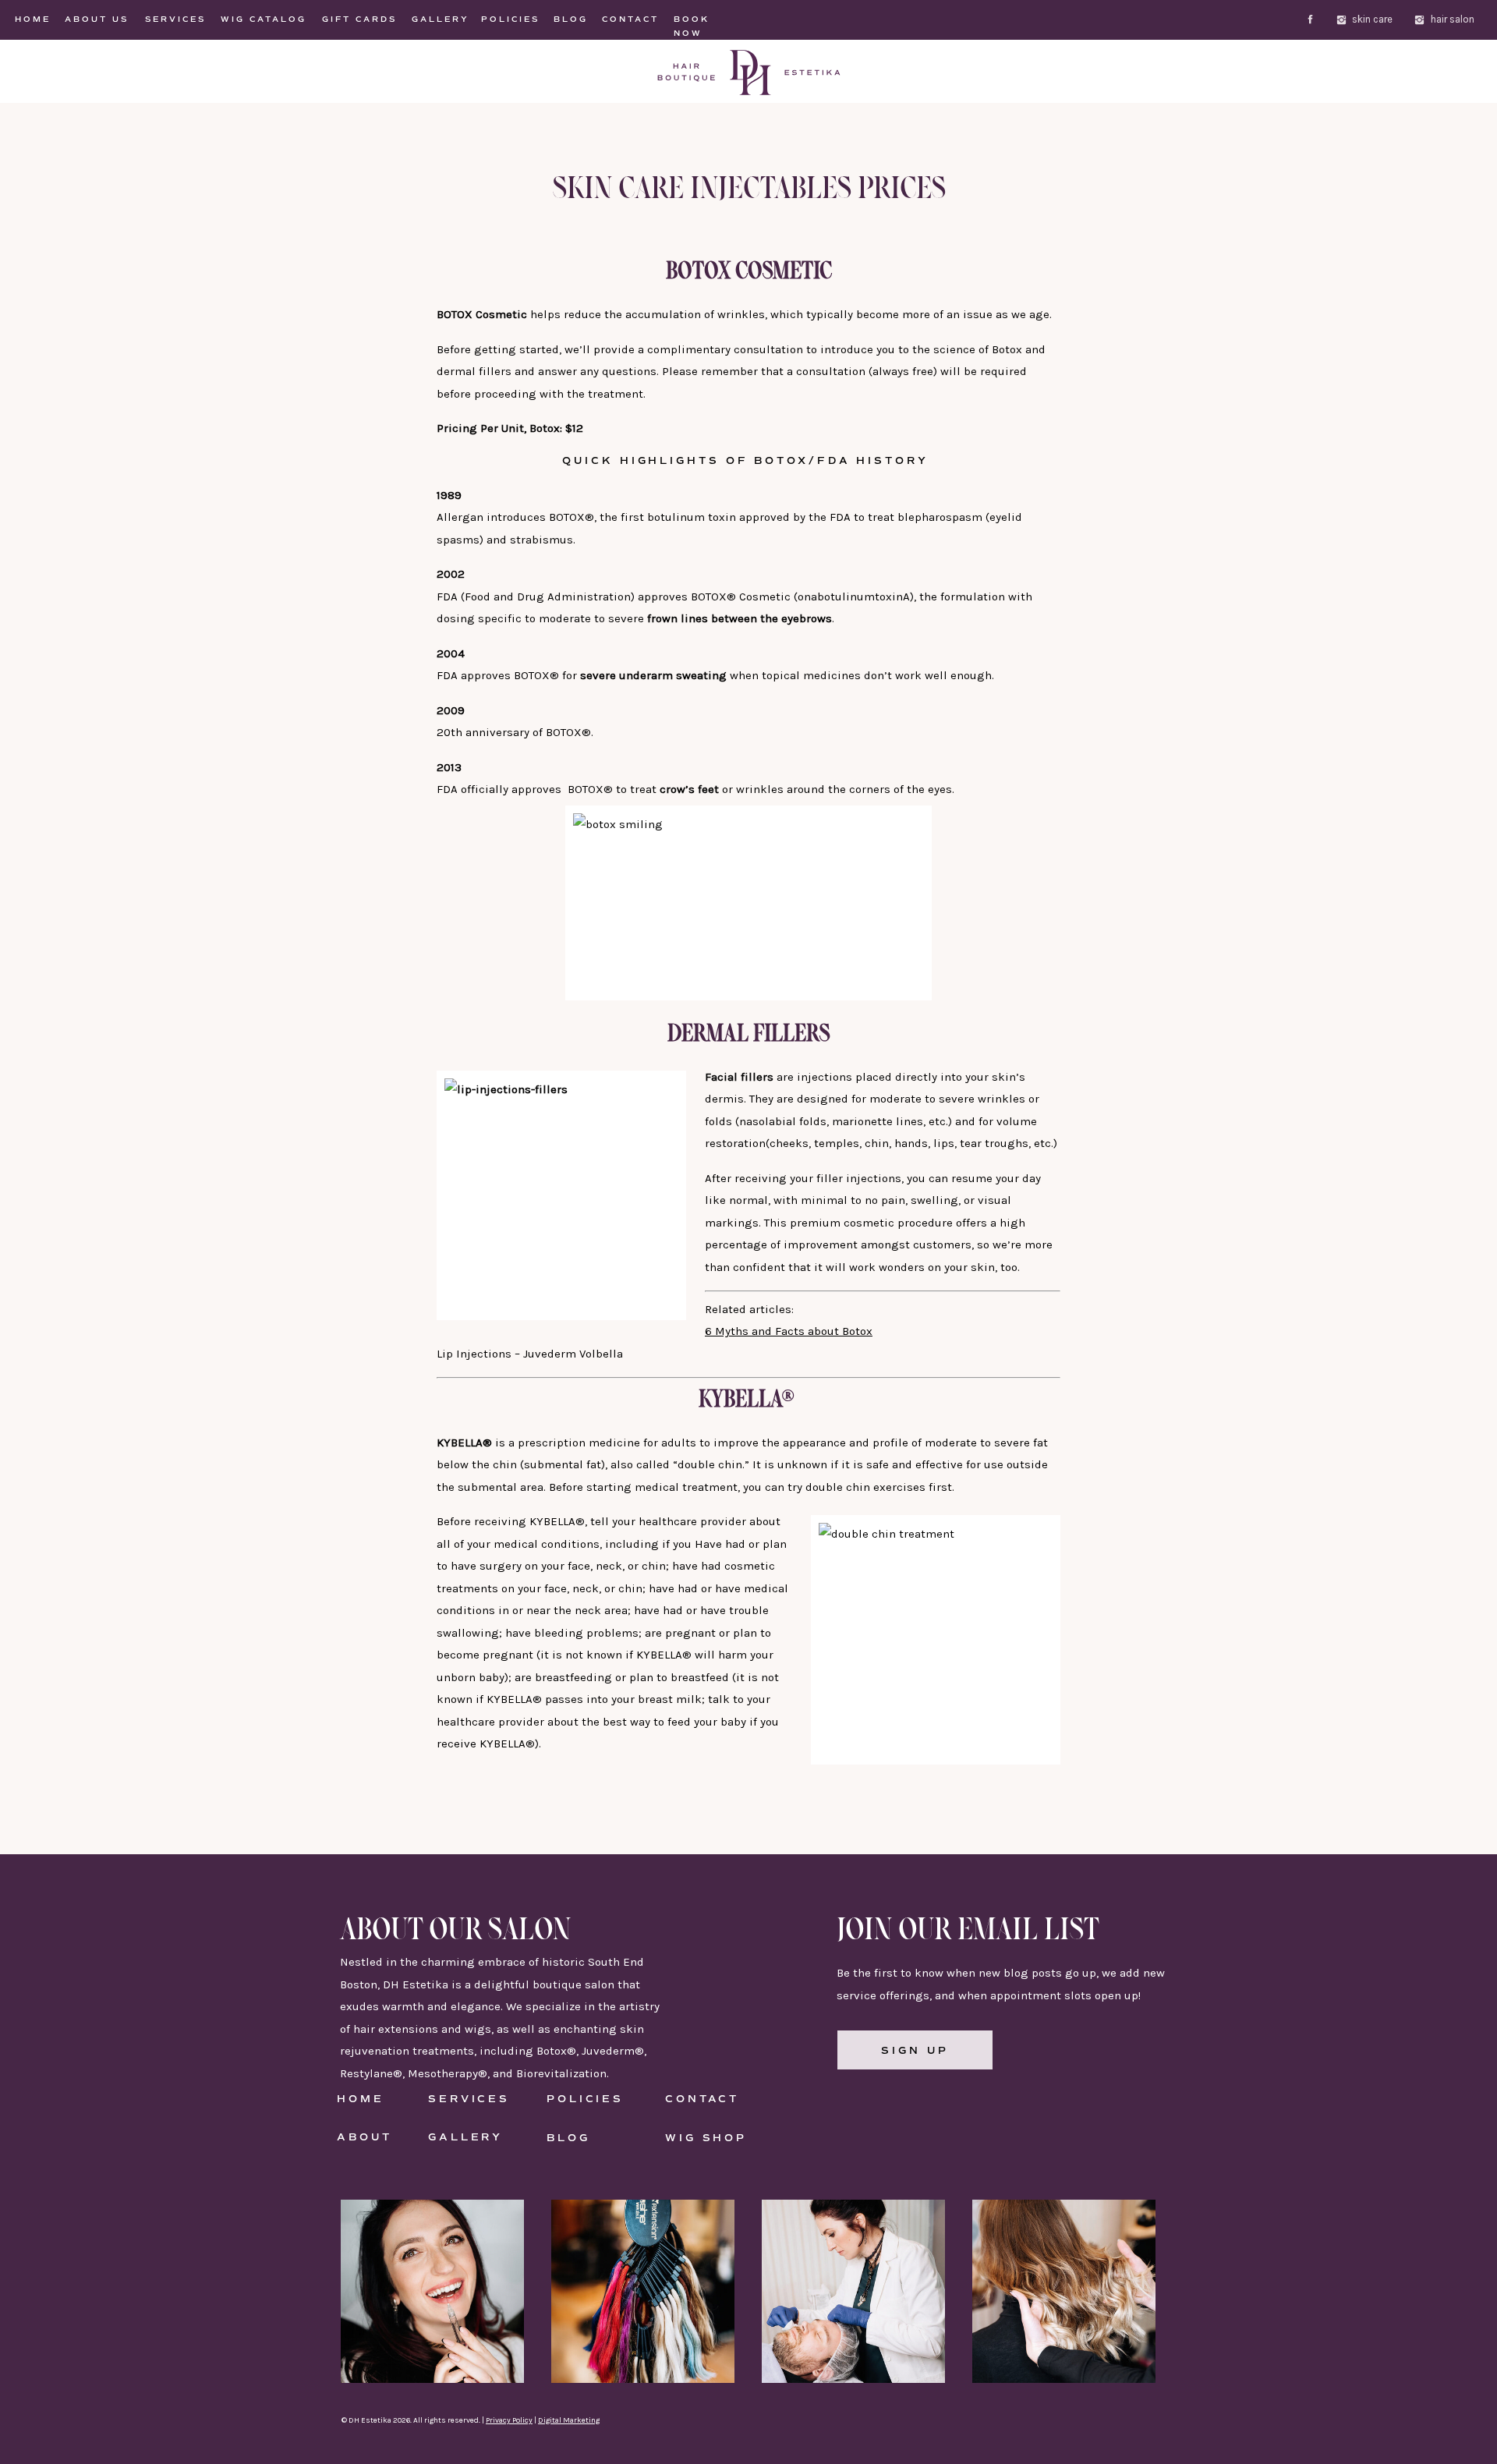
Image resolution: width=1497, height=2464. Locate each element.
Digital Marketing (569, 2420)
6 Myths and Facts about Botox (789, 1331)
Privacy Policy (509, 2420)
